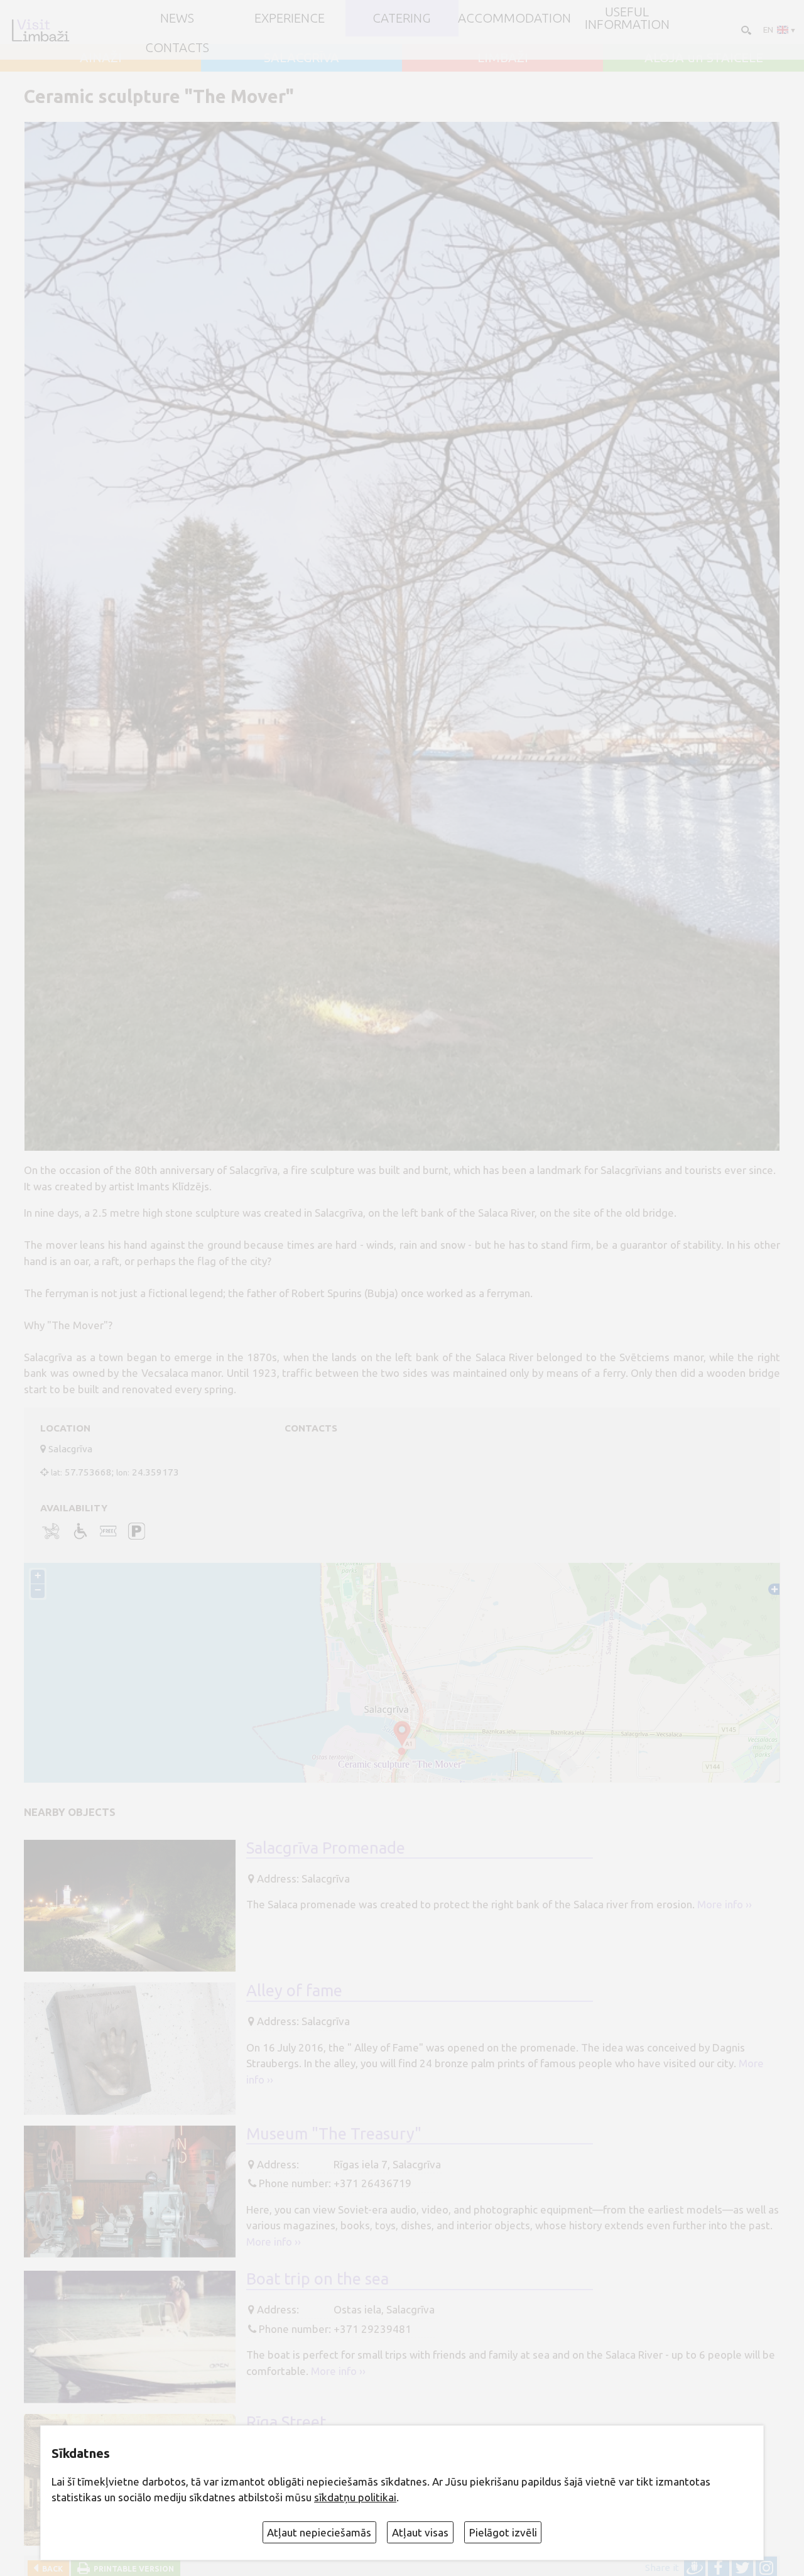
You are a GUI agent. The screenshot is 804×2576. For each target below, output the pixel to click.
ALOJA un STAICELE (704, 58)
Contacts (177, 48)
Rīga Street (286, 2422)
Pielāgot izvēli (503, 2532)
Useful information (627, 19)
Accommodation (514, 18)
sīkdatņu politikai (355, 2497)
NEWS (177, 18)
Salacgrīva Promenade (326, 1848)
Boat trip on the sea (318, 2279)
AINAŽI (101, 58)
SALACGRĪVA (301, 58)
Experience (290, 18)
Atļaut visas (420, 2532)
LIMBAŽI (503, 58)
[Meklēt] (745, 29)
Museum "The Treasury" (334, 2133)
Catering (402, 18)
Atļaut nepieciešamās (319, 2532)
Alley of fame (294, 1990)
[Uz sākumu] (40, 30)
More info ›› (725, 1904)
